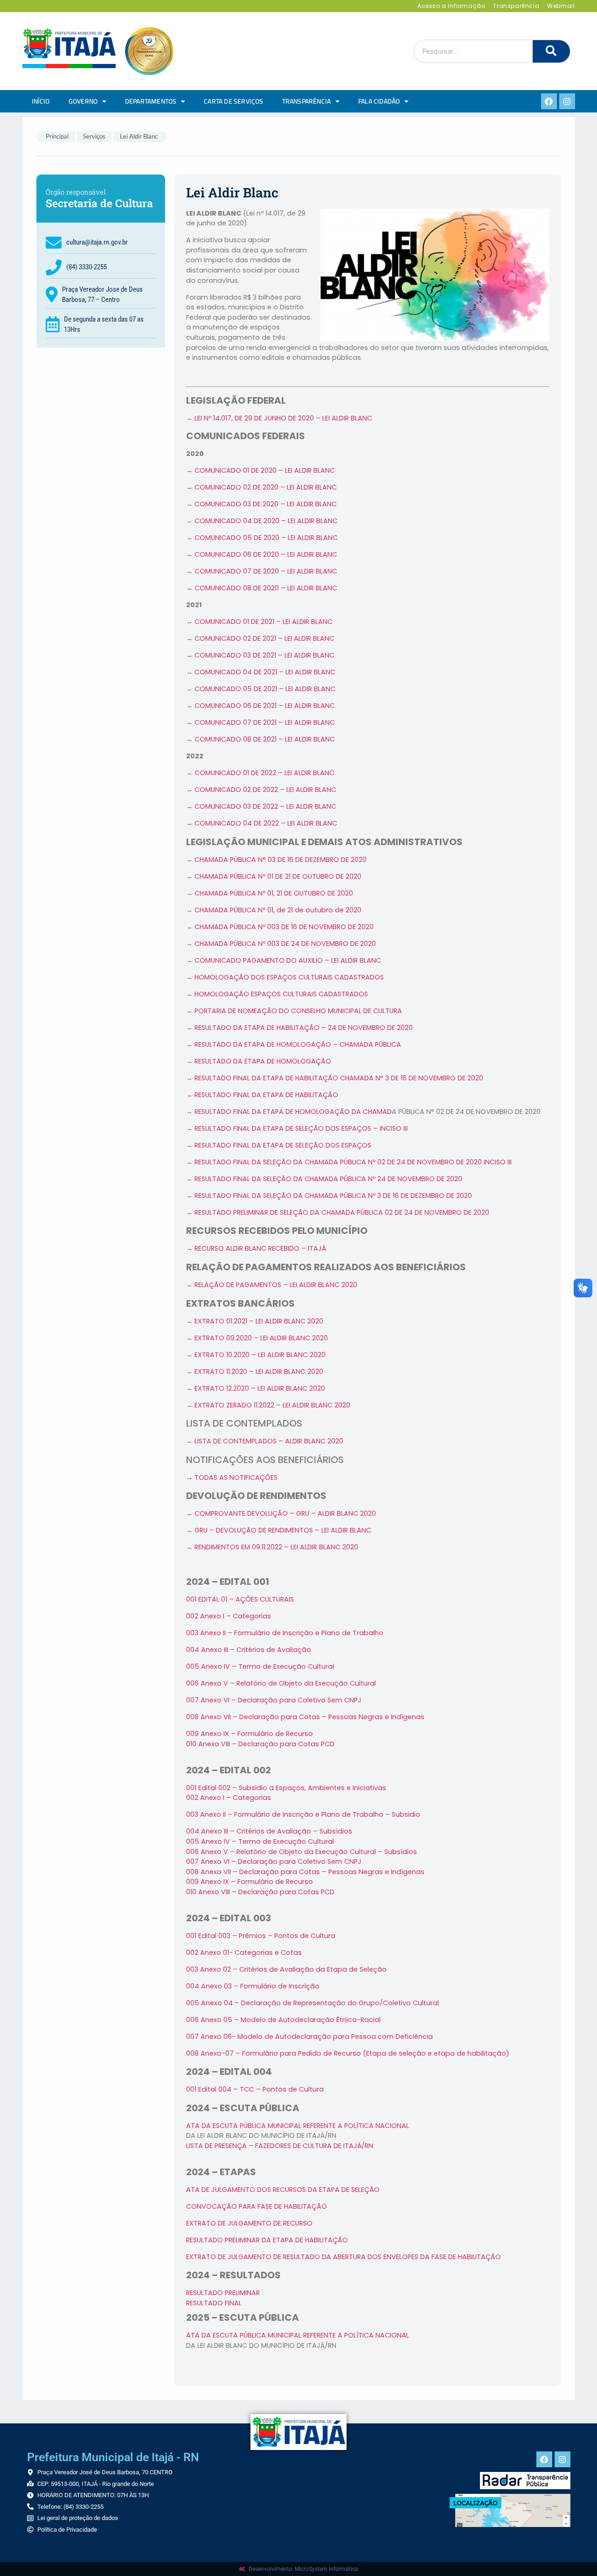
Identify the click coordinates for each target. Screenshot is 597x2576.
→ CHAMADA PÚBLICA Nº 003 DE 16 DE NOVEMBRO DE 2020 (280, 927)
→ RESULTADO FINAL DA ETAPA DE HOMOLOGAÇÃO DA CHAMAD (289, 1112)
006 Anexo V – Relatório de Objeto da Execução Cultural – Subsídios (302, 1852)
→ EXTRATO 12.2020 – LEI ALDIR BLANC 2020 (256, 1388)
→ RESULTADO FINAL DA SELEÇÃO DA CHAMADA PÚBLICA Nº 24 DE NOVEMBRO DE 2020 (324, 1179)
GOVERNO (83, 101)
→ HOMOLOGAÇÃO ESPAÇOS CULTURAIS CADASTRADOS (277, 994)
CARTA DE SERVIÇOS (233, 101)
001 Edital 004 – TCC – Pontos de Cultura (255, 2089)
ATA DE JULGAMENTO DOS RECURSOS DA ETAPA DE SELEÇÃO (283, 2190)
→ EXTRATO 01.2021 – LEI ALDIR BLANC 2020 (255, 1321)
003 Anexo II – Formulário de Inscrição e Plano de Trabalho (285, 1633)
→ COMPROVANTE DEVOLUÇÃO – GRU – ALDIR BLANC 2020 (281, 1513)
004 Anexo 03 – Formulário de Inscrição (253, 1986)
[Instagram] (567, 101)
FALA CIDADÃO (379, 101)
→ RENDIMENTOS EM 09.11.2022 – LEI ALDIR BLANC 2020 (272, 1547)
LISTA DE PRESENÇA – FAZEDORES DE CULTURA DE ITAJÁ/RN (280, 2146)
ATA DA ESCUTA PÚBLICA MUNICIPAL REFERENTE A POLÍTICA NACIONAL (298, 2126)
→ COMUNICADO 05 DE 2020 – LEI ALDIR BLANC (262, 538)
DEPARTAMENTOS (151, 101)
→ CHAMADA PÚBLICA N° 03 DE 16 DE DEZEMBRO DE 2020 (276, 860)
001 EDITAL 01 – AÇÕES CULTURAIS (240, 1599)
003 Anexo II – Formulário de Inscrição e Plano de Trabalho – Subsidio (303, 1814)
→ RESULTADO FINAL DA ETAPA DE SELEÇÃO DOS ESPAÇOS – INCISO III (297, 1128)
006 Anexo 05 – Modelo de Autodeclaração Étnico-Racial (283, 2020)
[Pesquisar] (551, 51)
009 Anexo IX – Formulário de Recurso (250, 1882)
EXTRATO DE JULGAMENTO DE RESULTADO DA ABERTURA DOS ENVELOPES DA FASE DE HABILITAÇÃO (344, 2257)
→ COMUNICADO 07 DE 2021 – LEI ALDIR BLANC (260, 722)
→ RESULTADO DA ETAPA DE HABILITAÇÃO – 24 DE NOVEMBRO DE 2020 (299, 1028)
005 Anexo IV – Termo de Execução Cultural (260, 1666)
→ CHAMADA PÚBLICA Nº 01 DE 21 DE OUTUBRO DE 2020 (274, 876)
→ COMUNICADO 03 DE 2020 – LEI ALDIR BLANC (261, 504)
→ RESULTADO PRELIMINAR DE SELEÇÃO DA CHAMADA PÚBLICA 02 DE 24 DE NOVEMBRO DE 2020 (338, 1212)
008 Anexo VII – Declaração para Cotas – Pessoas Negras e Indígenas (305, 1717)
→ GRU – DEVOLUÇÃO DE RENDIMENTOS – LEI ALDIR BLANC (279, 1530)
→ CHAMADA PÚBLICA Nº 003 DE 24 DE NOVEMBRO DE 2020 (281, 944)
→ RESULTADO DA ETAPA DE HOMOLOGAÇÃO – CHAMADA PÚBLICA (294, 1044)
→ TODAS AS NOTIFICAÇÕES (232, 1477)
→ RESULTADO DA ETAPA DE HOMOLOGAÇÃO (259, 1061)
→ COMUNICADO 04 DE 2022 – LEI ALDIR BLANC (262, 823)
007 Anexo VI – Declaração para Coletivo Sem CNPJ (274, 1700)
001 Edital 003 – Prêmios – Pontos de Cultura (261, 1936)
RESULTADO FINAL (214, 2303)
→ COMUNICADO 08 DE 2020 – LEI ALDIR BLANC (262, 588)
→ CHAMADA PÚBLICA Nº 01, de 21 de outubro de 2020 (274, 910)
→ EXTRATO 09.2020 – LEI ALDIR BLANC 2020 (257, 1338)
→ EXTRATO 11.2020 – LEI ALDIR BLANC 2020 (255, 1372)
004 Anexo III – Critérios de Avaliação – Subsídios (269, 1831)
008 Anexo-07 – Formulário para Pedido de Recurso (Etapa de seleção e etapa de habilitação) (348, 2053)
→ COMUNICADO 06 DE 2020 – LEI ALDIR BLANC (262, 554)
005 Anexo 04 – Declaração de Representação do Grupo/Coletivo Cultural (312, 2003)
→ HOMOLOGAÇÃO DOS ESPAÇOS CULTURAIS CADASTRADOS (285, 977)
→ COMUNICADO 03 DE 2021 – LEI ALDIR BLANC (260, 655)
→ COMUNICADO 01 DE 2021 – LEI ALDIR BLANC (259, 622)
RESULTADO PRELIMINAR (223, 2293)
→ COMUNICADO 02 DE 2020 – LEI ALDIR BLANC (261, 487)
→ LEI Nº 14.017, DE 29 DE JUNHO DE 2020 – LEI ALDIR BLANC (279, 418)
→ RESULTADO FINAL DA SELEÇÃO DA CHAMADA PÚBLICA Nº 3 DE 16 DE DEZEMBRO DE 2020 (329, 1196)
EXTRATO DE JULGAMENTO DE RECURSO (249, 2223)
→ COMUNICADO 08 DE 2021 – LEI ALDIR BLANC (260, 739)
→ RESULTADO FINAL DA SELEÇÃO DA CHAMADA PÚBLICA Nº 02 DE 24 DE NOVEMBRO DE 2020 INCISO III (349, 1162)
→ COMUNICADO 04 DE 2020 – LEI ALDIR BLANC (262, 521)
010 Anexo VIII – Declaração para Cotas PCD (260, 1744)
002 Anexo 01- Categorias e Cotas (244, 1953)
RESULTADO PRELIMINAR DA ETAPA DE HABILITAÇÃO (267, 2240)
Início (41, 101)
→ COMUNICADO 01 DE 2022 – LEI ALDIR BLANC (260, 773)
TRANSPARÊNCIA (307, 101)
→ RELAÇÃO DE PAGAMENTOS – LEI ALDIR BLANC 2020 (272, 1285)
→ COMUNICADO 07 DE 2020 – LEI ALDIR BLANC (262, 571)
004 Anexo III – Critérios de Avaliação (249, 1650)
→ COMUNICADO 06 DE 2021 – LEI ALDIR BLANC (260, 706)
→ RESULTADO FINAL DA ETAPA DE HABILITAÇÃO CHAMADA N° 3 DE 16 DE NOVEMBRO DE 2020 (335, 1078)
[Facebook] (549, 101)
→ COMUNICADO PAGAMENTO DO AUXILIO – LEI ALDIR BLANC (284, 960)
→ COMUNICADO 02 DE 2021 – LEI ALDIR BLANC (260, 638)
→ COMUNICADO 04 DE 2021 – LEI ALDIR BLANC (261, 672)
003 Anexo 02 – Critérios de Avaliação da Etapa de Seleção (286, 1969)
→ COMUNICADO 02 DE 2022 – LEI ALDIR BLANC (261, 790)
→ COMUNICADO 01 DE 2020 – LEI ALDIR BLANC (260, 470)
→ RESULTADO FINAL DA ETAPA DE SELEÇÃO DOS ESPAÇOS (279, 1145)
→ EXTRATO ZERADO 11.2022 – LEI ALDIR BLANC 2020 (268, 1405)
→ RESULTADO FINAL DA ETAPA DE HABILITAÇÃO (262, 1095)
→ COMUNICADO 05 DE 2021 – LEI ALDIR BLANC (261, 689)
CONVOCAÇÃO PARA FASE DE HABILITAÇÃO (257, 2206)
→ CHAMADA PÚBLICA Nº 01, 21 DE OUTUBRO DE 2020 (270, 893)
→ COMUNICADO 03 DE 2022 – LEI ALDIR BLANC (261, 806)
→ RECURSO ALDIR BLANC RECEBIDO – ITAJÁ (256, 1248)
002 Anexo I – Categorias (229, 1616)
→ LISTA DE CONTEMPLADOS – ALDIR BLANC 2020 (265, 1441)
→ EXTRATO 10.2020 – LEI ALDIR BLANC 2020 (256, 1355)
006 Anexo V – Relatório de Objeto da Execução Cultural (281, 1683)
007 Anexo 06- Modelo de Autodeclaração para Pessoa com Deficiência (309, 2037)
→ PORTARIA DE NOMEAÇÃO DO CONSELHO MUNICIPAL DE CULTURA (294, 1011)
